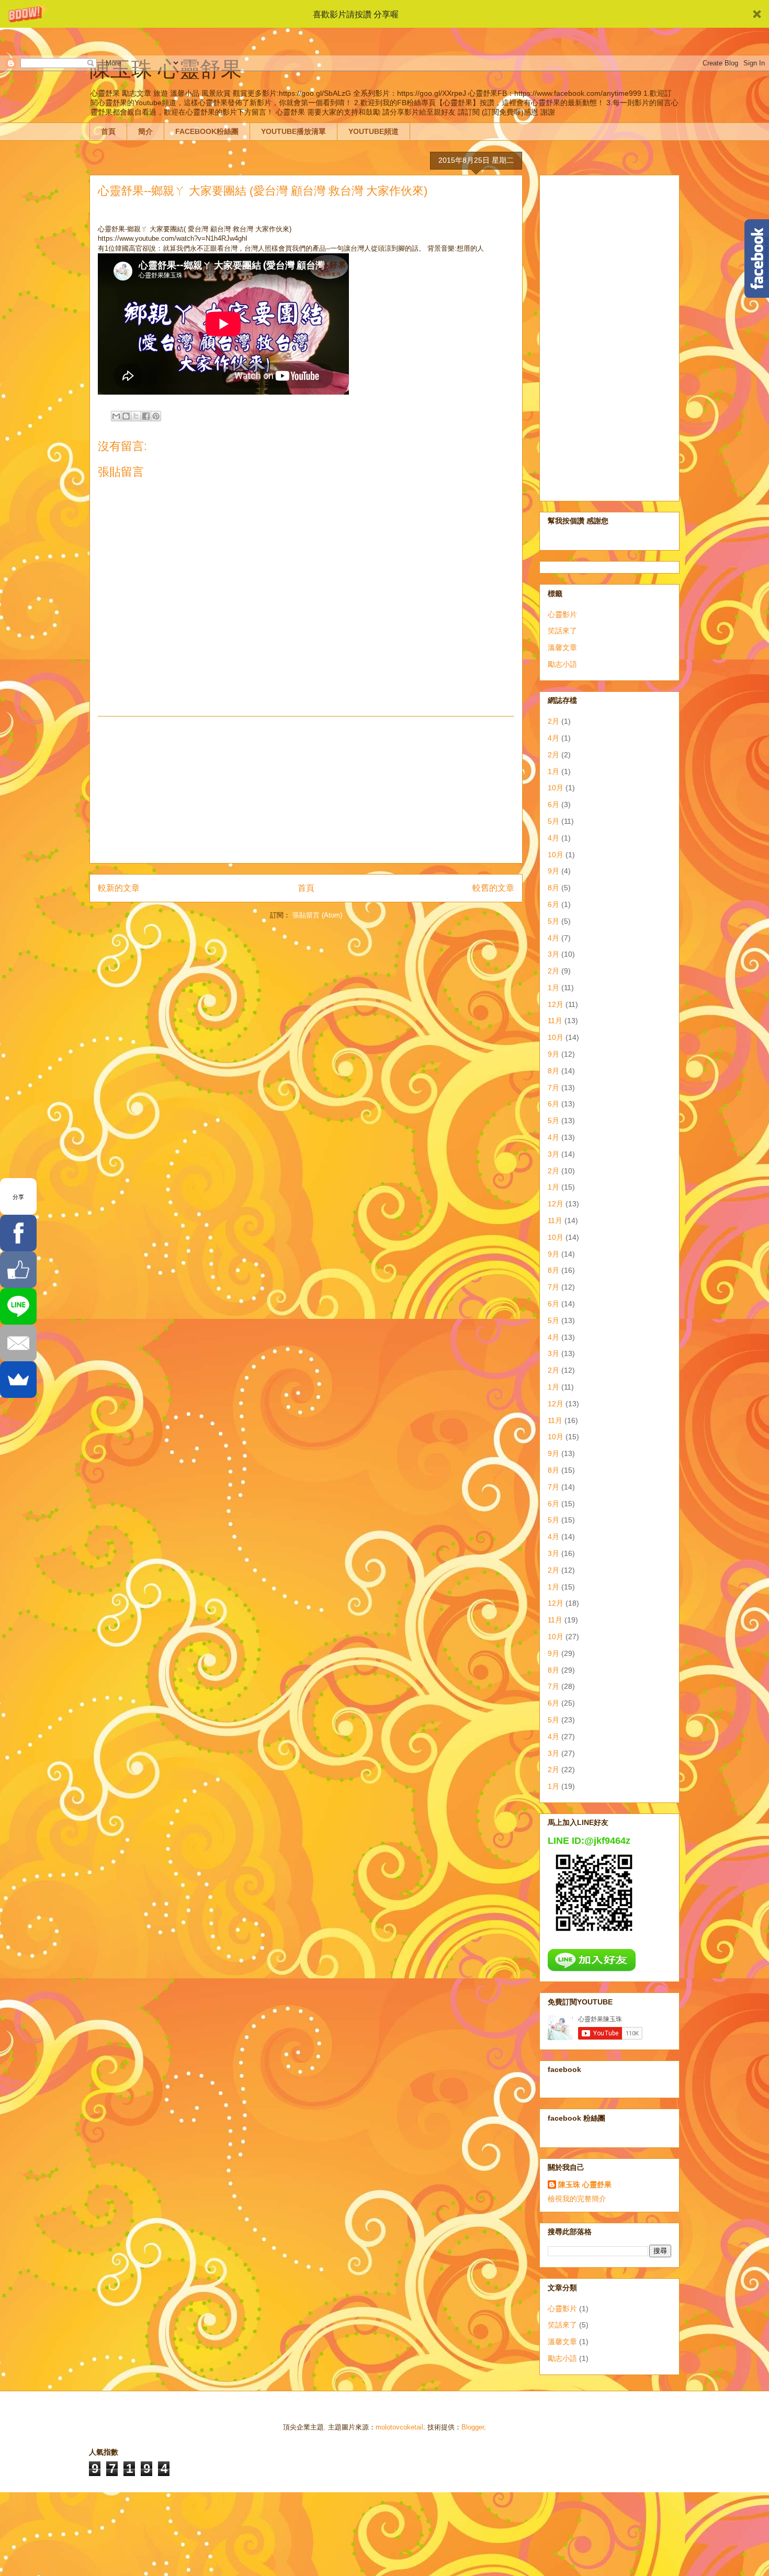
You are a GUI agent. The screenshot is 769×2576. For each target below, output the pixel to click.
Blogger (473, 2427)
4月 (553, 738)
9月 (553, 871)
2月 (553, 721)
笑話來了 (562, 631)
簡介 (145, 131)
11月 (555, 1021)
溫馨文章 (562, 647)
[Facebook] (18, 1233)
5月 (553, 821)
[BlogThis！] (126, 416)
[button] (384, 14)
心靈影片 (562, 614)
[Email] (18, 1343)
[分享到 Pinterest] (156, 416)
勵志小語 (562, 664)
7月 (553, 1088)
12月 (556, 1004)
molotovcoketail (399, 2427)
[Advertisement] (306, 790)
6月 (553, 804)
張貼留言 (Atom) (317, 915)
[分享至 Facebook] (146, 416)
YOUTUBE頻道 (374, 131)
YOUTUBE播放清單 (293, 131)
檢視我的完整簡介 (577, 2199)
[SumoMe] (18, 1380)
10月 (556, 788)
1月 (553, 771)
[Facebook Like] (18, 1270)
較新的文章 (119, 888)
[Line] (18, 1306)
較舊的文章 (493, 888)
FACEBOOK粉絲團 (207, 131)
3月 (553, 954)
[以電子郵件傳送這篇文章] (116, 416)
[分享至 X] (136, 416)
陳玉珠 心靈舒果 (585, 2185)
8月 (553, 888)
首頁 (108, 131)
